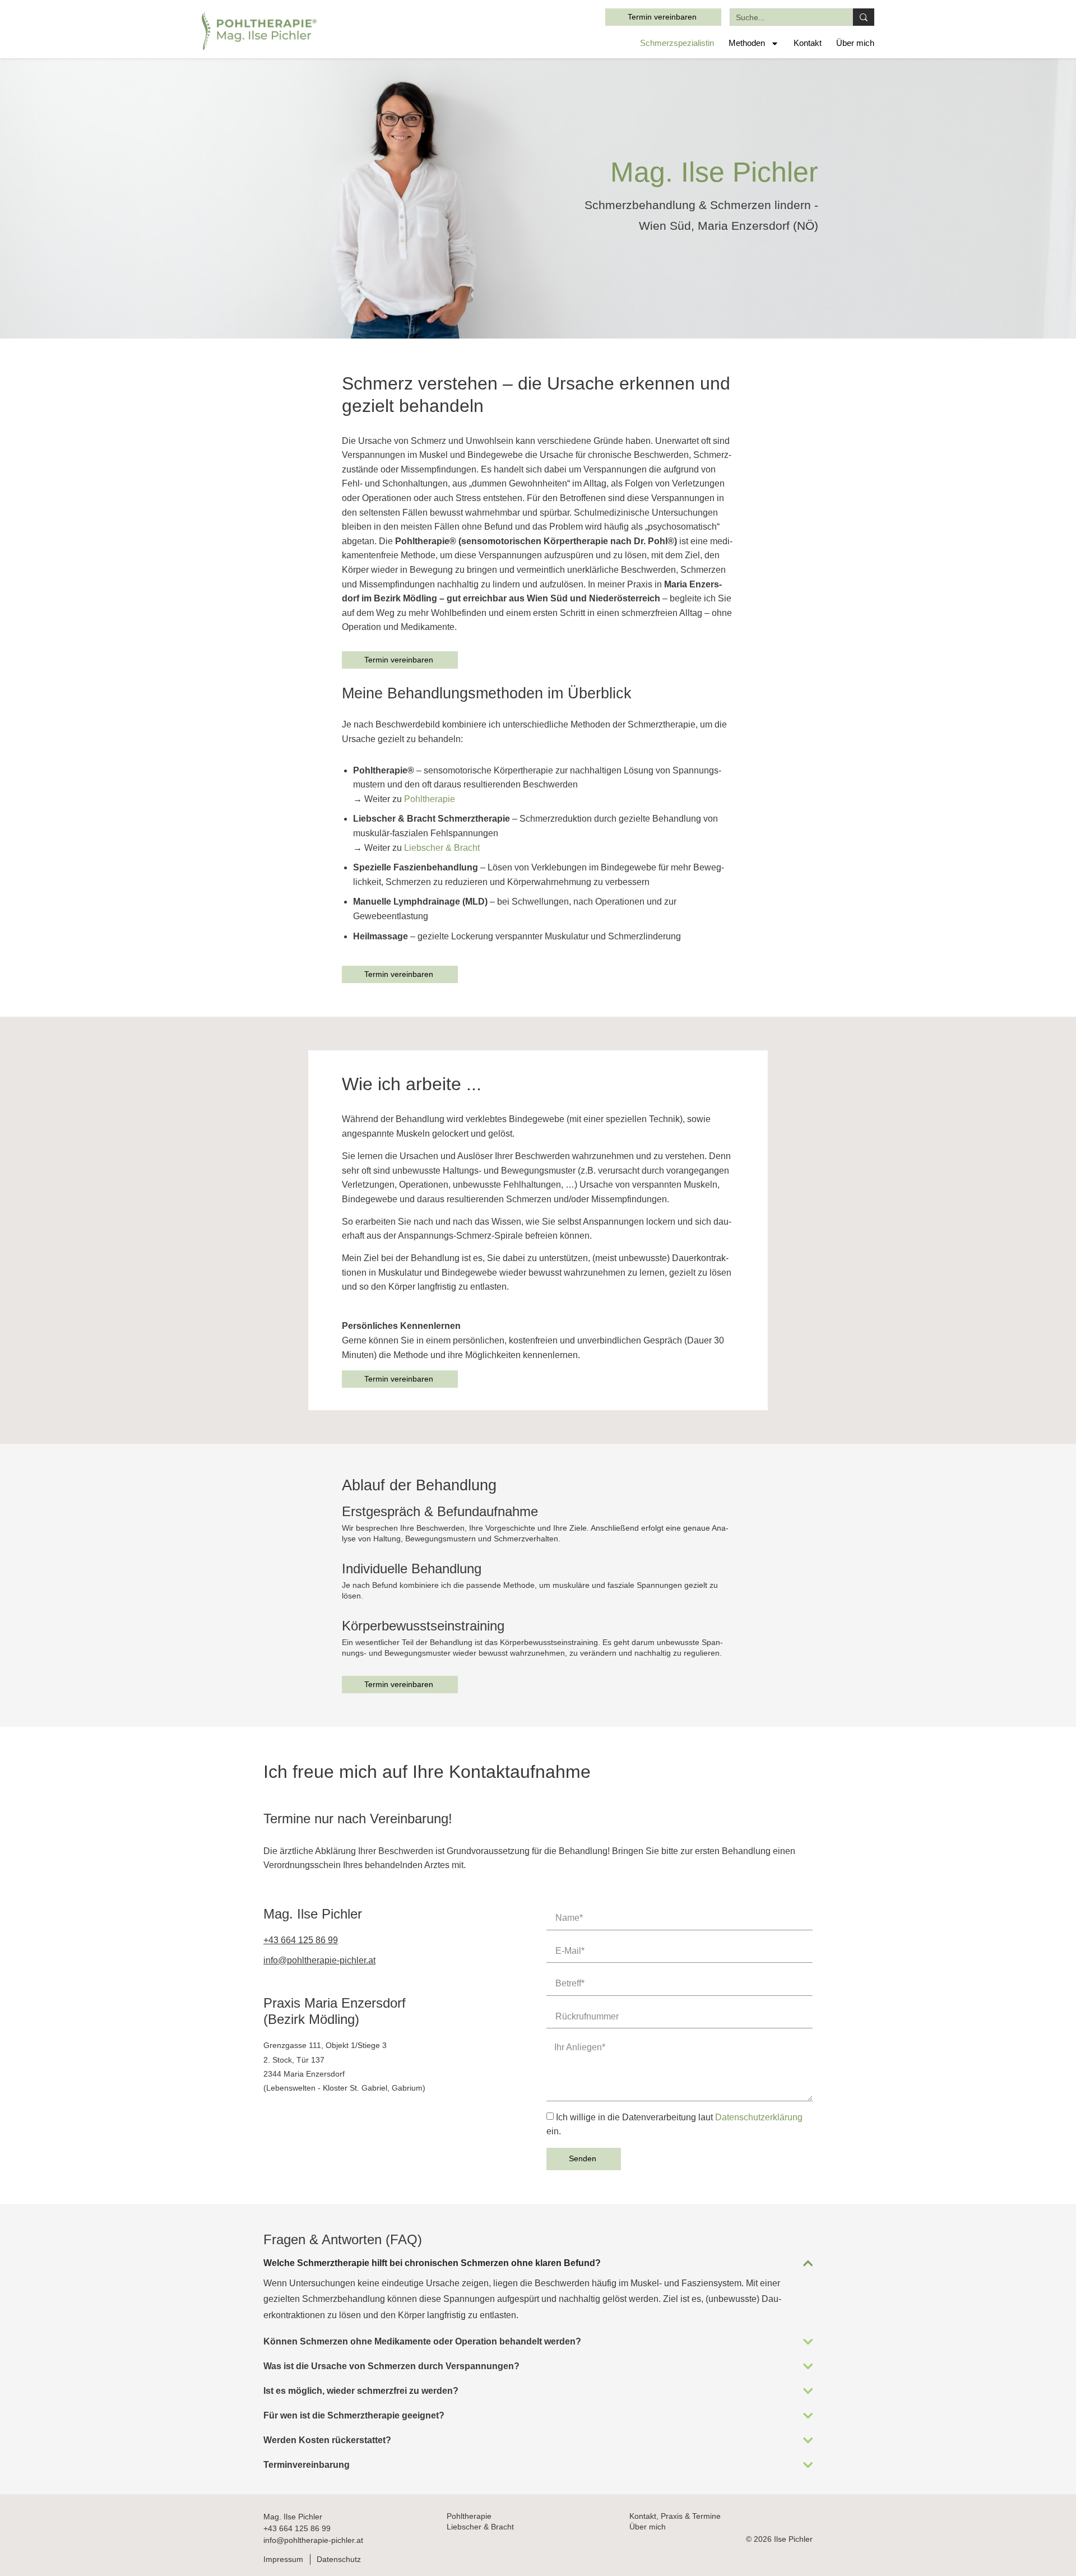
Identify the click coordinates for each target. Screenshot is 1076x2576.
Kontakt (808, 43)
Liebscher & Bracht (442, 848)
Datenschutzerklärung (759, 2117)
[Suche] (864, 17)
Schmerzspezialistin (677, 43)
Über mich (855, 43)
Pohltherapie (430, 799)
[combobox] (791, 17)
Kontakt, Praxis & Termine (675, 2516)
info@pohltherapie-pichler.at (313, 2540)
